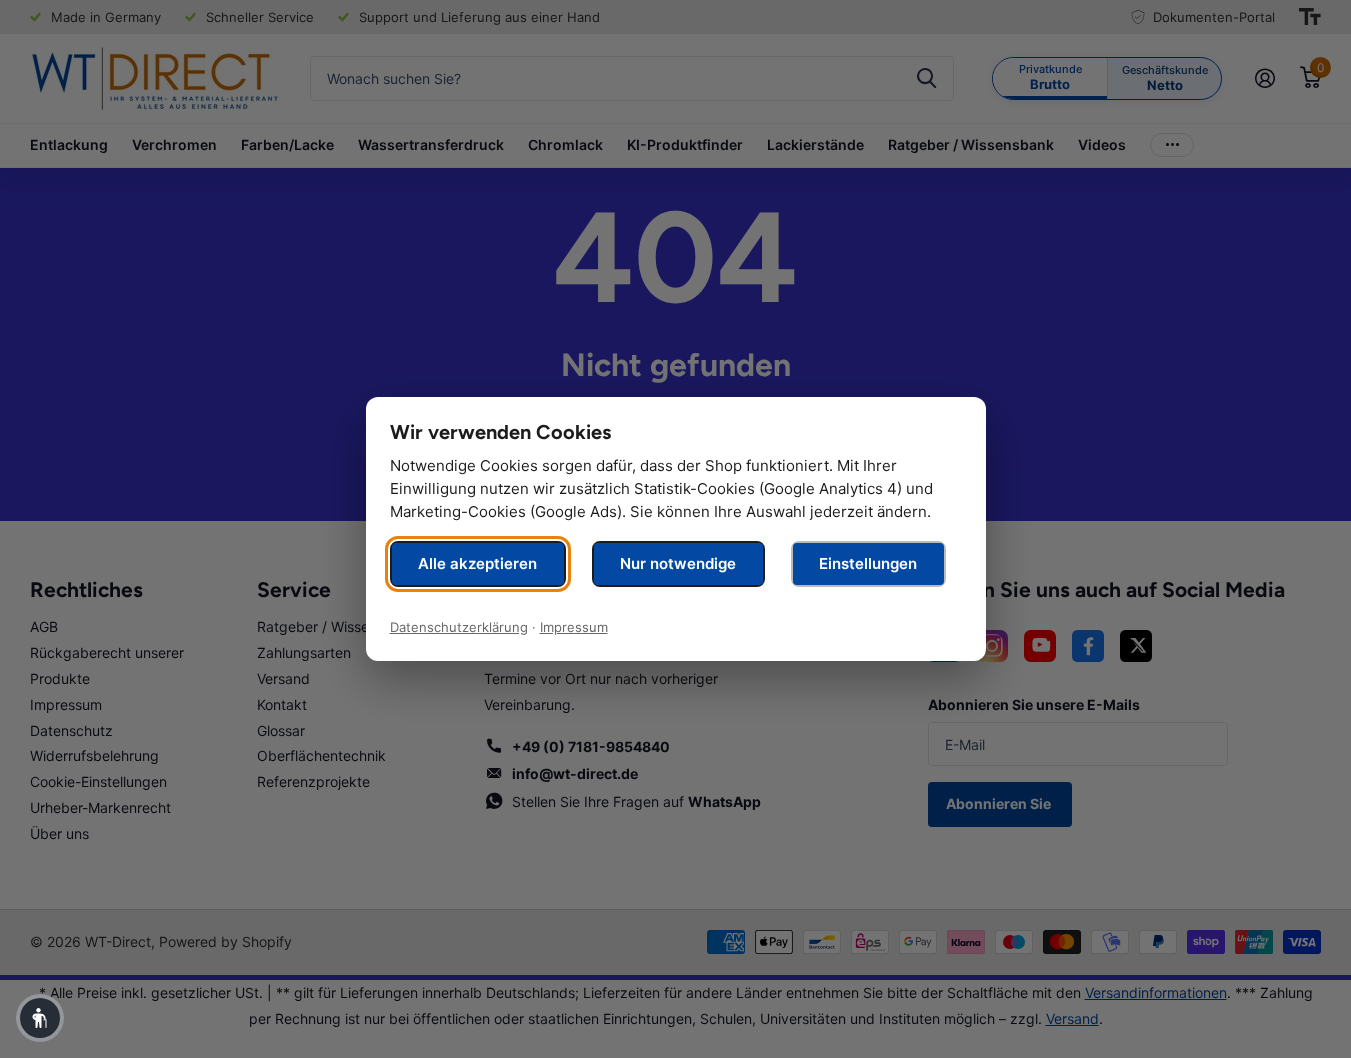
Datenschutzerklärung (459, 627)
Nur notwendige (678, 563)
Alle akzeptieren (477, 563)
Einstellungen (868, 563)
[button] (40, 1018)
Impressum (574, 627)
